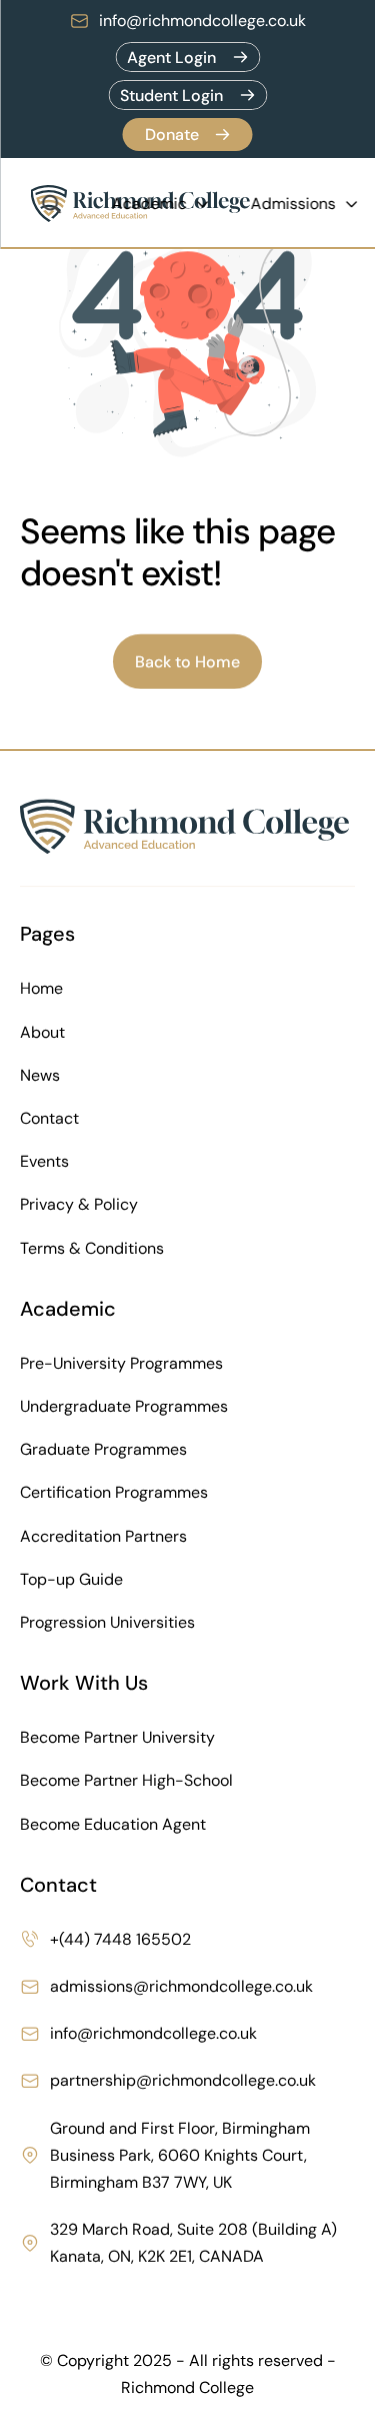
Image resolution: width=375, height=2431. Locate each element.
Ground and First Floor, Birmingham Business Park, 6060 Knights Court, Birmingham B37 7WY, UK (182, 2155)
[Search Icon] (51, 204)
